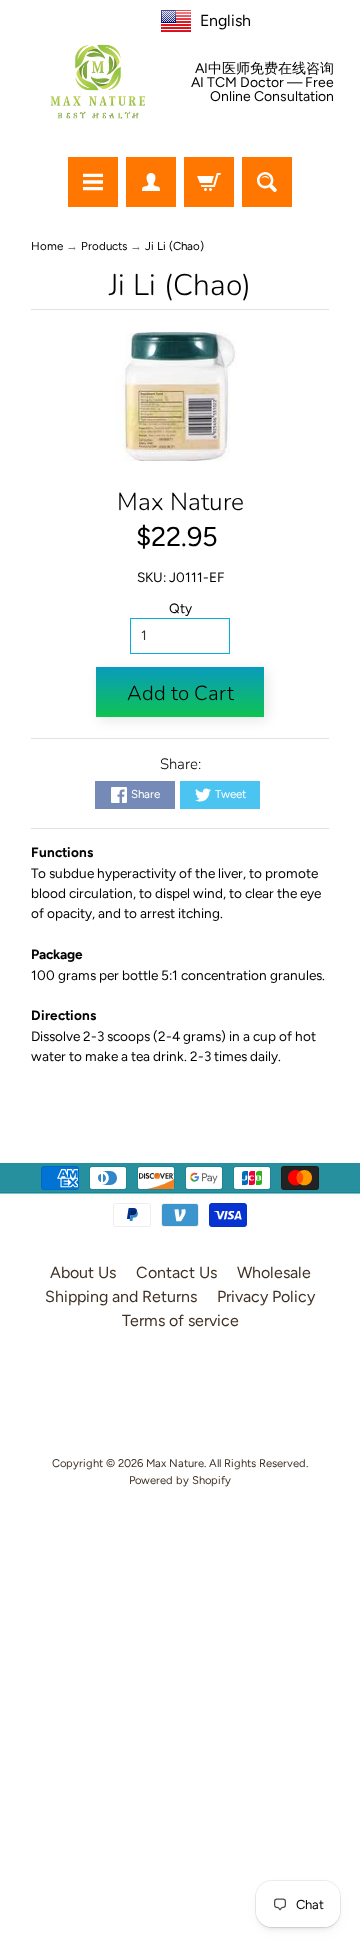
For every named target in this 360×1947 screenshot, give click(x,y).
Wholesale (274, 1272)
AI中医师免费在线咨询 (264, 69)
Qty (180, 608)
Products (104, 246)
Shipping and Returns (121, 1296)
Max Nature (180, 502)
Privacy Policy (266, 1296)
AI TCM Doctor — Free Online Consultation (262, 90)
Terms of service (180, 1320)
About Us (83, 1272)
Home (47, 246)
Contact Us (176, 1272)
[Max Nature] (98, 81)
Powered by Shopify (180, 1480)
